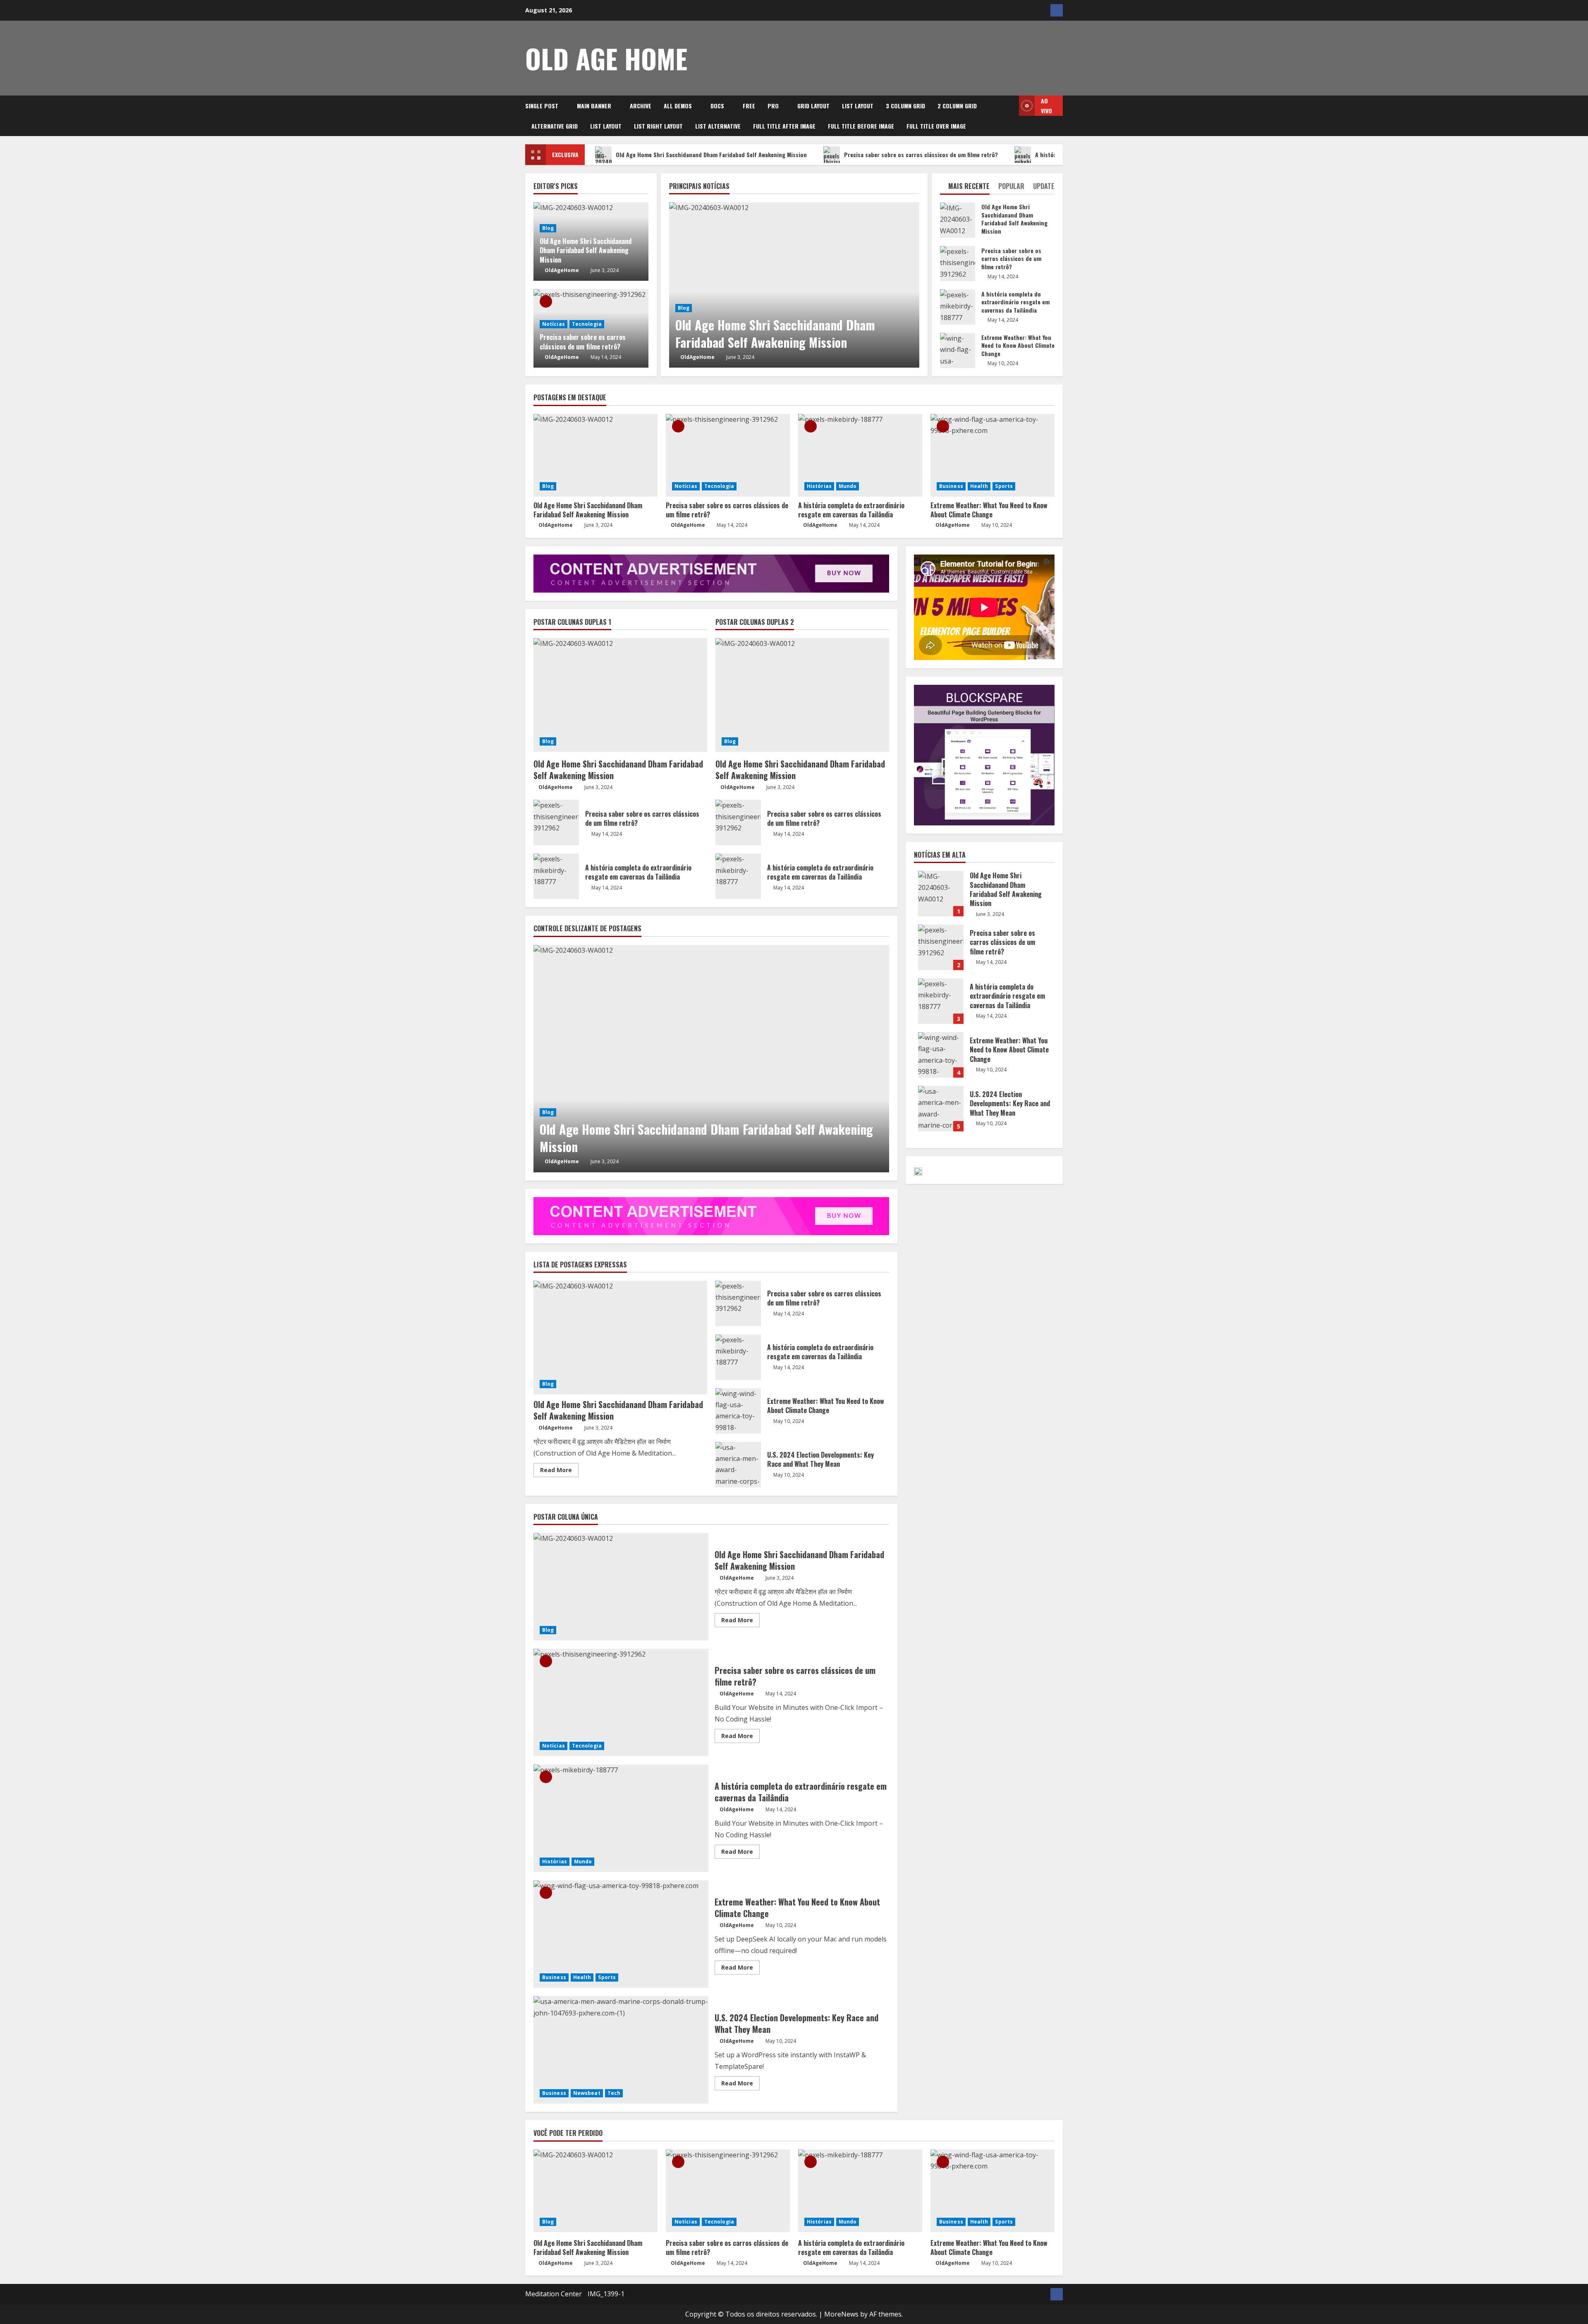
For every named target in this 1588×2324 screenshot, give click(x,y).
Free (749, 106)
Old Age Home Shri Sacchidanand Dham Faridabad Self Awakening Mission (711, 154)
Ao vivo (1046, 106)
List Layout (858, 106)
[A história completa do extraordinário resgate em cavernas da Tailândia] (860, 455)
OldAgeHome (697, 357)
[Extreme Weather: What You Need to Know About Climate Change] (992, 455)
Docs (717, 106)
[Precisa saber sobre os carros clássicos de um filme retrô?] (728, 455)
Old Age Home (606, 58)
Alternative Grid (555, 126)
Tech (614, 2093)
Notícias (554, 324)
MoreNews (841, 2314)
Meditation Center (554, 2294)
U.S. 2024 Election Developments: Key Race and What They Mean (738, 1465)
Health (979, 486)
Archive (641, 106)
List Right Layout (658, 126)
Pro (773, 106)
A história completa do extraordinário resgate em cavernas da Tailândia (958, 307)
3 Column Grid (905, 106)
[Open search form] (1010, 116)
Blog (684, 308)
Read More (559, 1471)
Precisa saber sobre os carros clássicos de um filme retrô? (921, 154)
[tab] (965, 188)
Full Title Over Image (936, 126)
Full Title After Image (784, 126)
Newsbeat (587, 2093)
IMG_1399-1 (606, 2294)
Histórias (819, 486)
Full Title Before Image (861, 126)
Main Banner (594, 106)
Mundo (848, 486)
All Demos (678, 106)
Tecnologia (587, 324)
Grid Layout (813, 106)
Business (951, 486)
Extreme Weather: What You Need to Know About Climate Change (958, 350)
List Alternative (718, 126)
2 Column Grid (957, 106)
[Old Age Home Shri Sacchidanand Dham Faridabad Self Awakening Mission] (794, 285)
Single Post (542, 106)
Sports (1004, 486)
